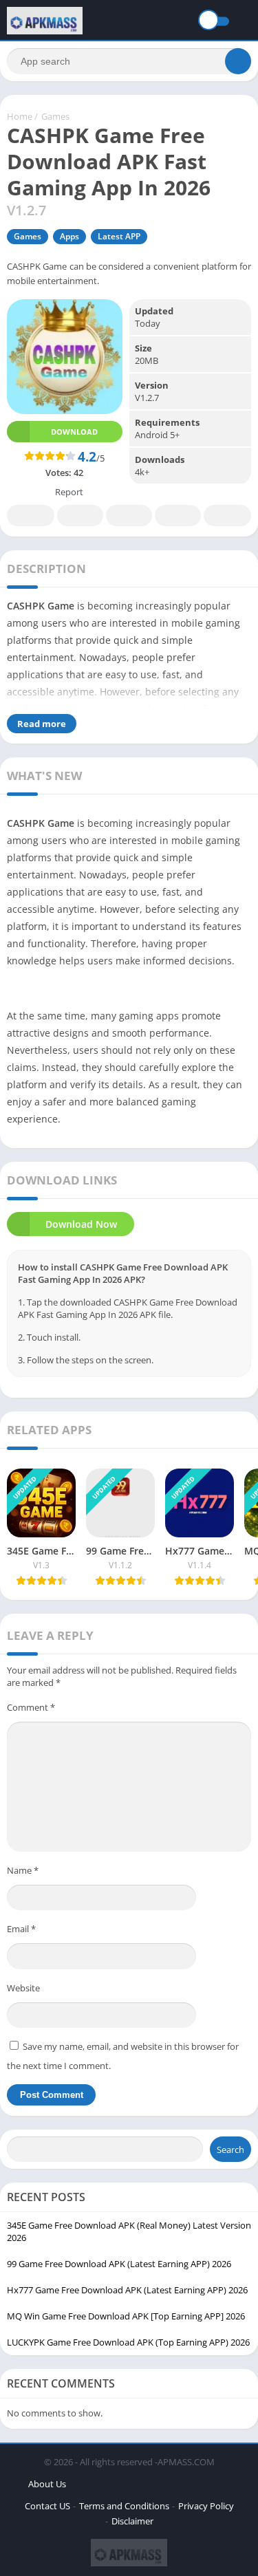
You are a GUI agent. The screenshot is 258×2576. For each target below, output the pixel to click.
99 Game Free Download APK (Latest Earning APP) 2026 (119, 2264)
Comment (31, 1707)
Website (23, 1988)
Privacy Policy (206, 2506)
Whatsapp (227, 516)
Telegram (178, 516)
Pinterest (129, 516)
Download (74, 432)
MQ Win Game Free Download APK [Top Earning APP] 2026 (126, 2316)
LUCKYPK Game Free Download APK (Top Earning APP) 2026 (128, 2342)
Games (55, 116)
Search (230, 2150)
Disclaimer (132, 2521)
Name (23, 1870)
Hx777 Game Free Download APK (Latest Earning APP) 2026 (127, 2290)
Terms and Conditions (124, 2506)
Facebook (31, 516)
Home (20, 116)
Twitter (80, 516)
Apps (69, 236)
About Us (47, 2484)
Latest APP (119, 236)
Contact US (47, 2506)
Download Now (81, 1224)
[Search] (238, 61)
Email (21, 1929)
